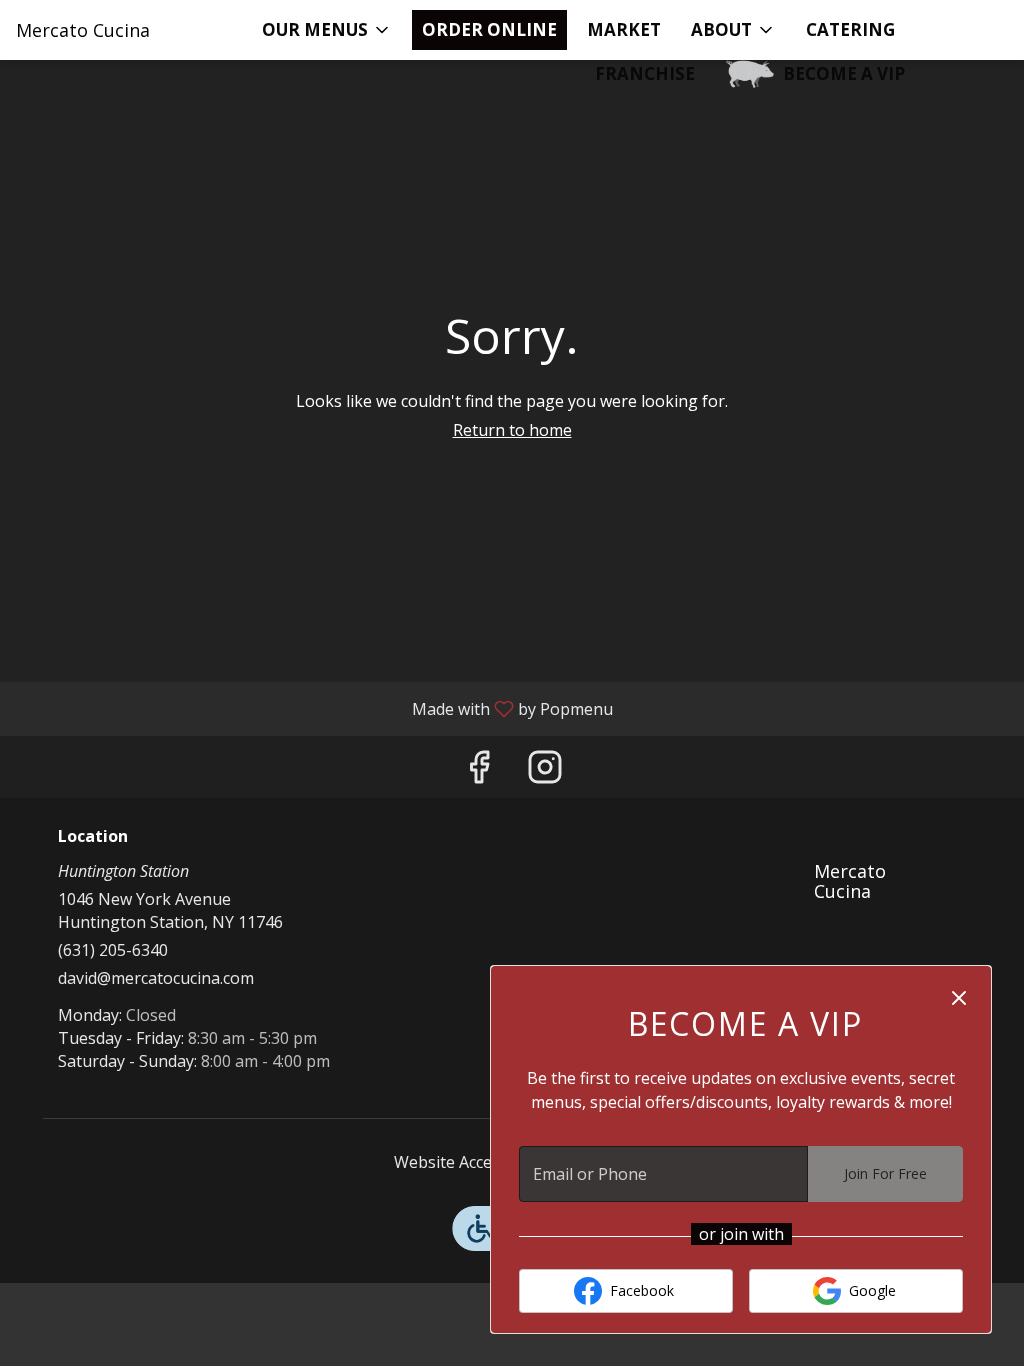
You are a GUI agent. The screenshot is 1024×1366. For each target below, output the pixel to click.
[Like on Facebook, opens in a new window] (479, 771)
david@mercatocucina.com (156, 978)
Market (624, 29)
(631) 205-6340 (113, 950)
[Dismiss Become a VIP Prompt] (959, 998)
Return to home (512, 430)
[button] (327, 30)
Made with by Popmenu (314, 708)
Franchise (645, 73)
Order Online (489, 29)
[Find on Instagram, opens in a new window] (545, 771)
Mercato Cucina (842, 888)
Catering (850, 29)
